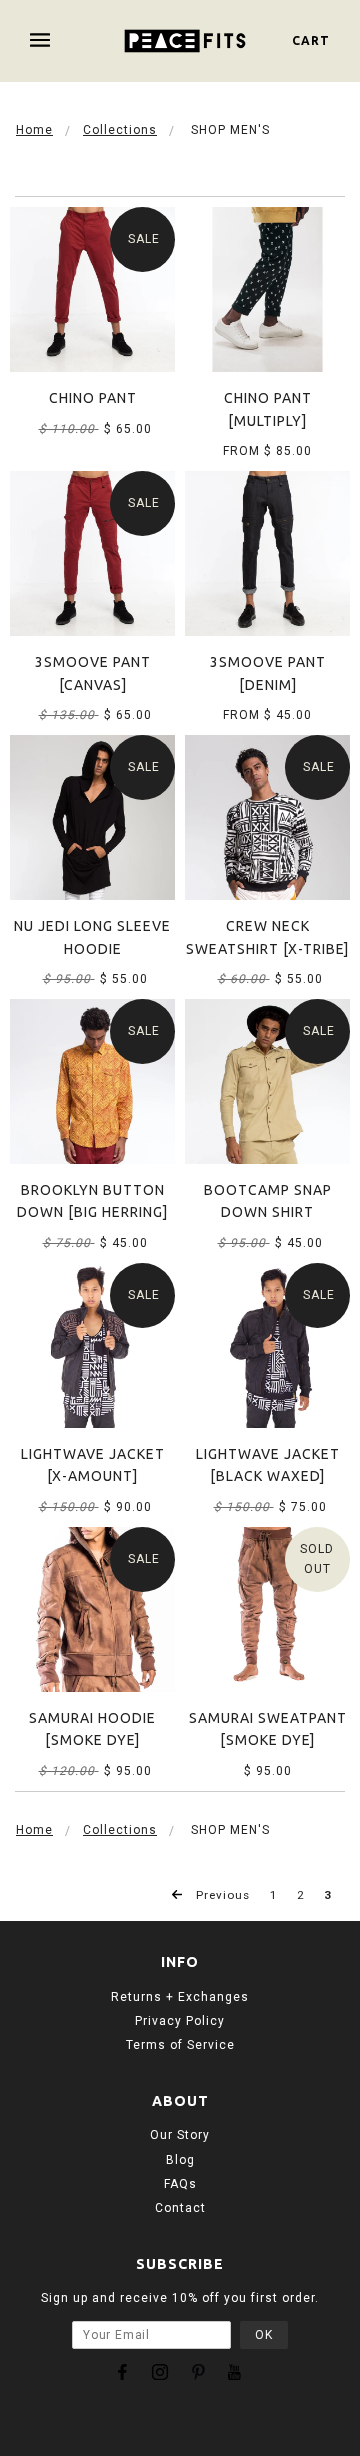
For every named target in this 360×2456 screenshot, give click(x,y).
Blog (180, 2160)
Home (34, 130)
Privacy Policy (180, 2021)
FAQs (180, 2184)
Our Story (180, 2135)
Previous (221, 1895)
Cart (311, 40)
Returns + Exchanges (180, 1997)
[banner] (185, 41)
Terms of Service (180, 2045)
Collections (120, 130)
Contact (180, 2208)
